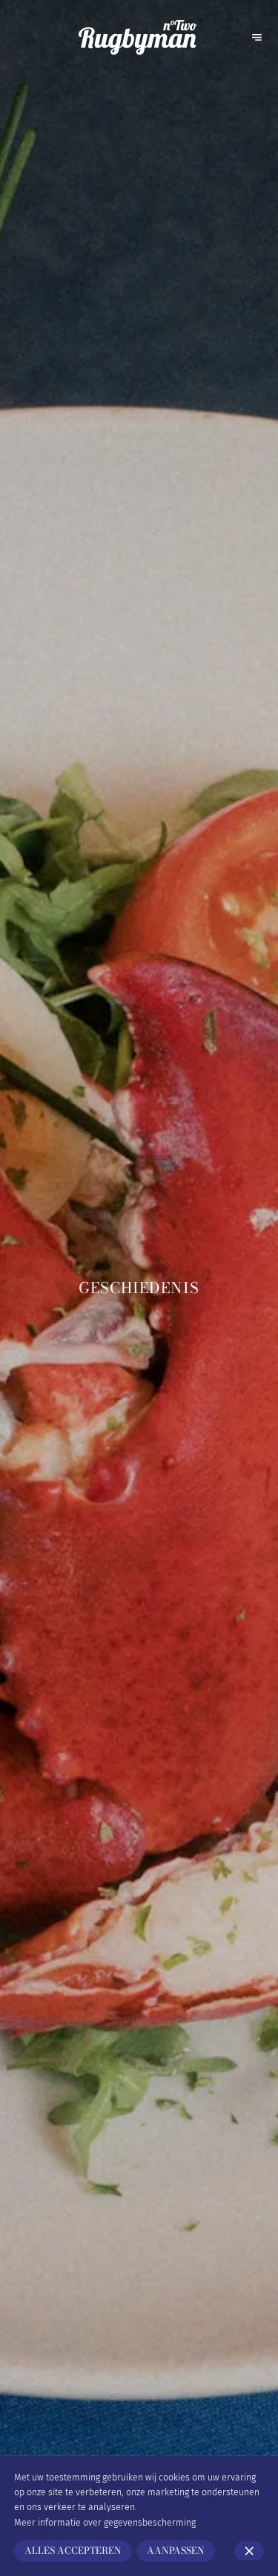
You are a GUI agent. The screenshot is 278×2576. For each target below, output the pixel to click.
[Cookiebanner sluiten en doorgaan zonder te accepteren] (249, 2551)
